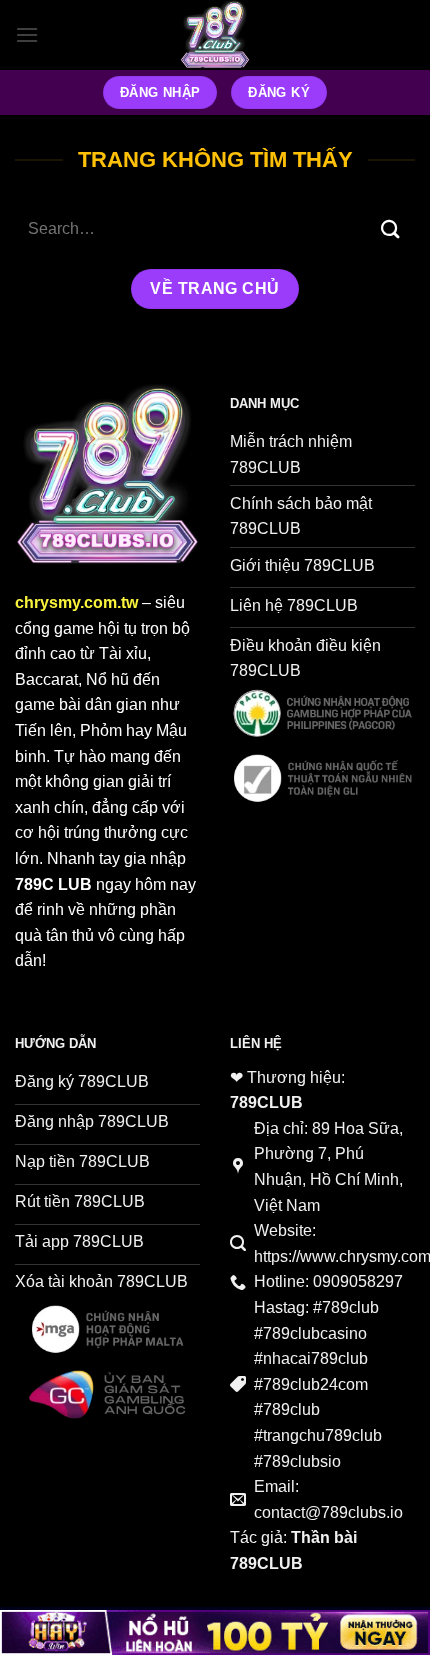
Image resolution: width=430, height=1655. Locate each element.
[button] (27, 34)
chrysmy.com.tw (76, 602)
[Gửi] (391, 229)
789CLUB (266, 1102)
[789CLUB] (215, 35)
